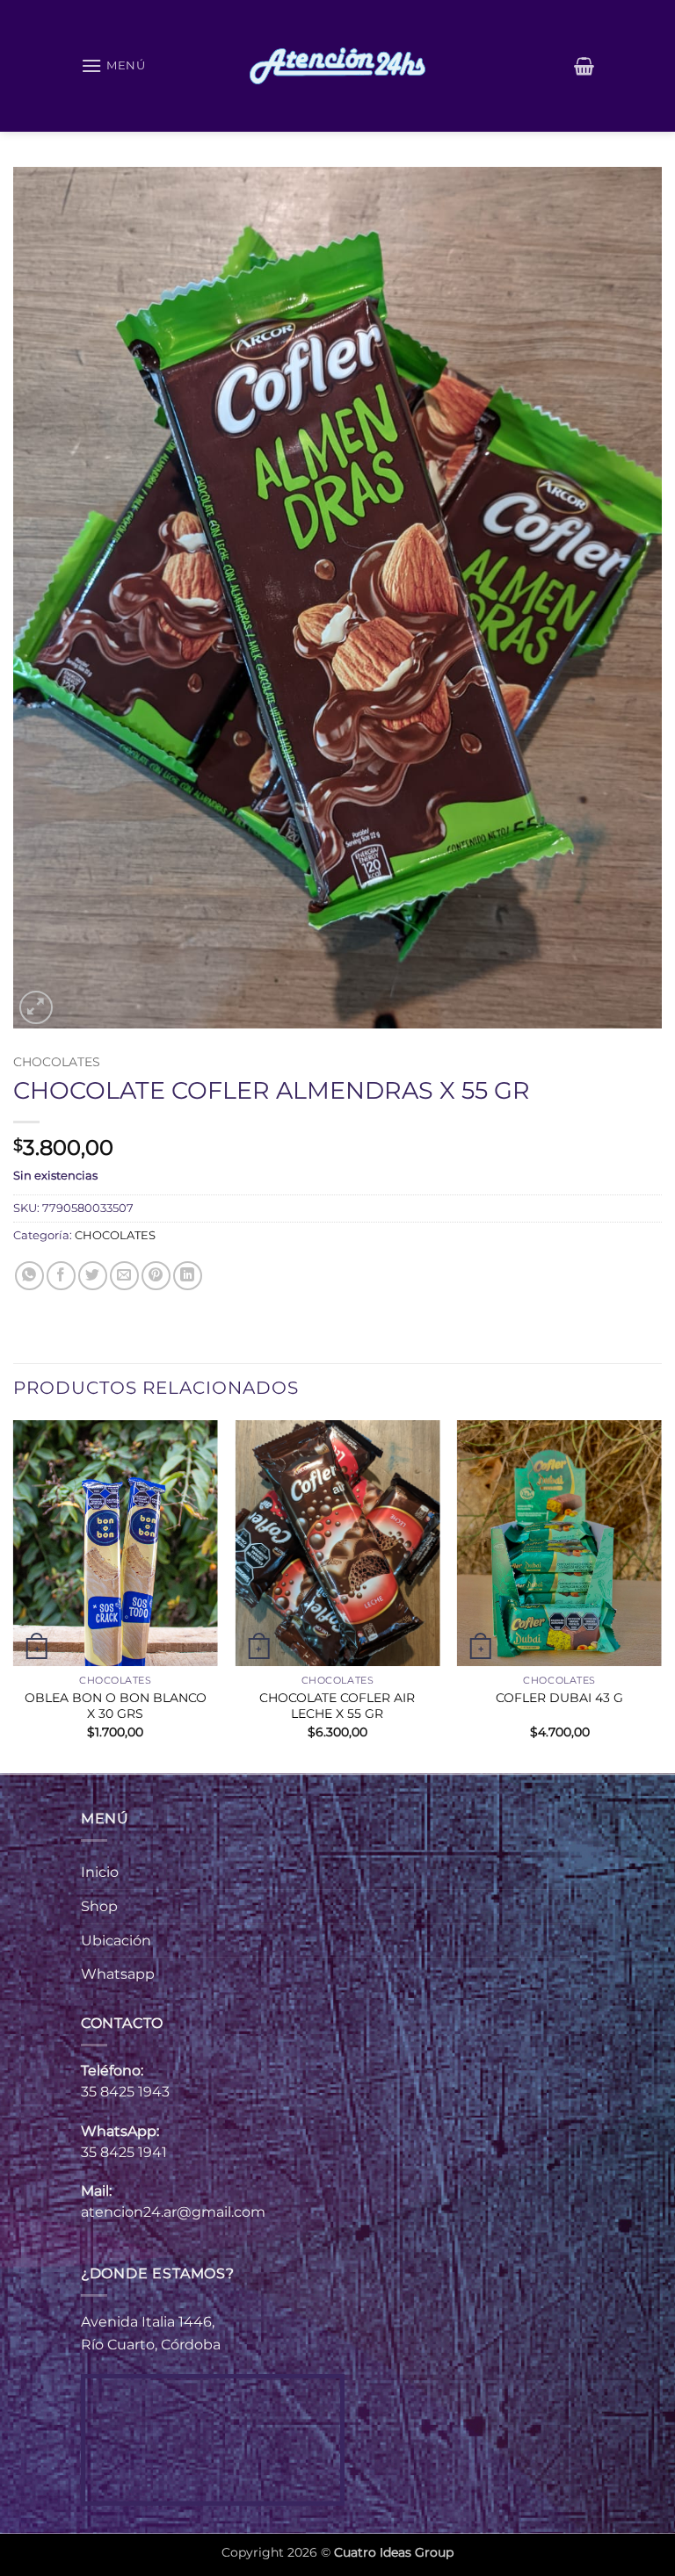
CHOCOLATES (57, 1062)
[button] (113, 65)
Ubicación (116, 1941)
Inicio (100, 1872)
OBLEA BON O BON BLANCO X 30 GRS (116, 1706)
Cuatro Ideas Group (394, 2552)
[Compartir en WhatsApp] (29, 1276)
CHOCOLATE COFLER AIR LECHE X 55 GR (337, 1706)
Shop (99, 1906)
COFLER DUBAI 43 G (559, 1698)
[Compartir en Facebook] (61, 1276)
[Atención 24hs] (337, 66)
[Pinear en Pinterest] (156, 1276)
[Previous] (14, 1595)
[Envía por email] (124, 1276)
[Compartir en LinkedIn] (188, 1276)
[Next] (661, 1595)
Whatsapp (118, 1974)
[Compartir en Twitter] (93, 1276)
